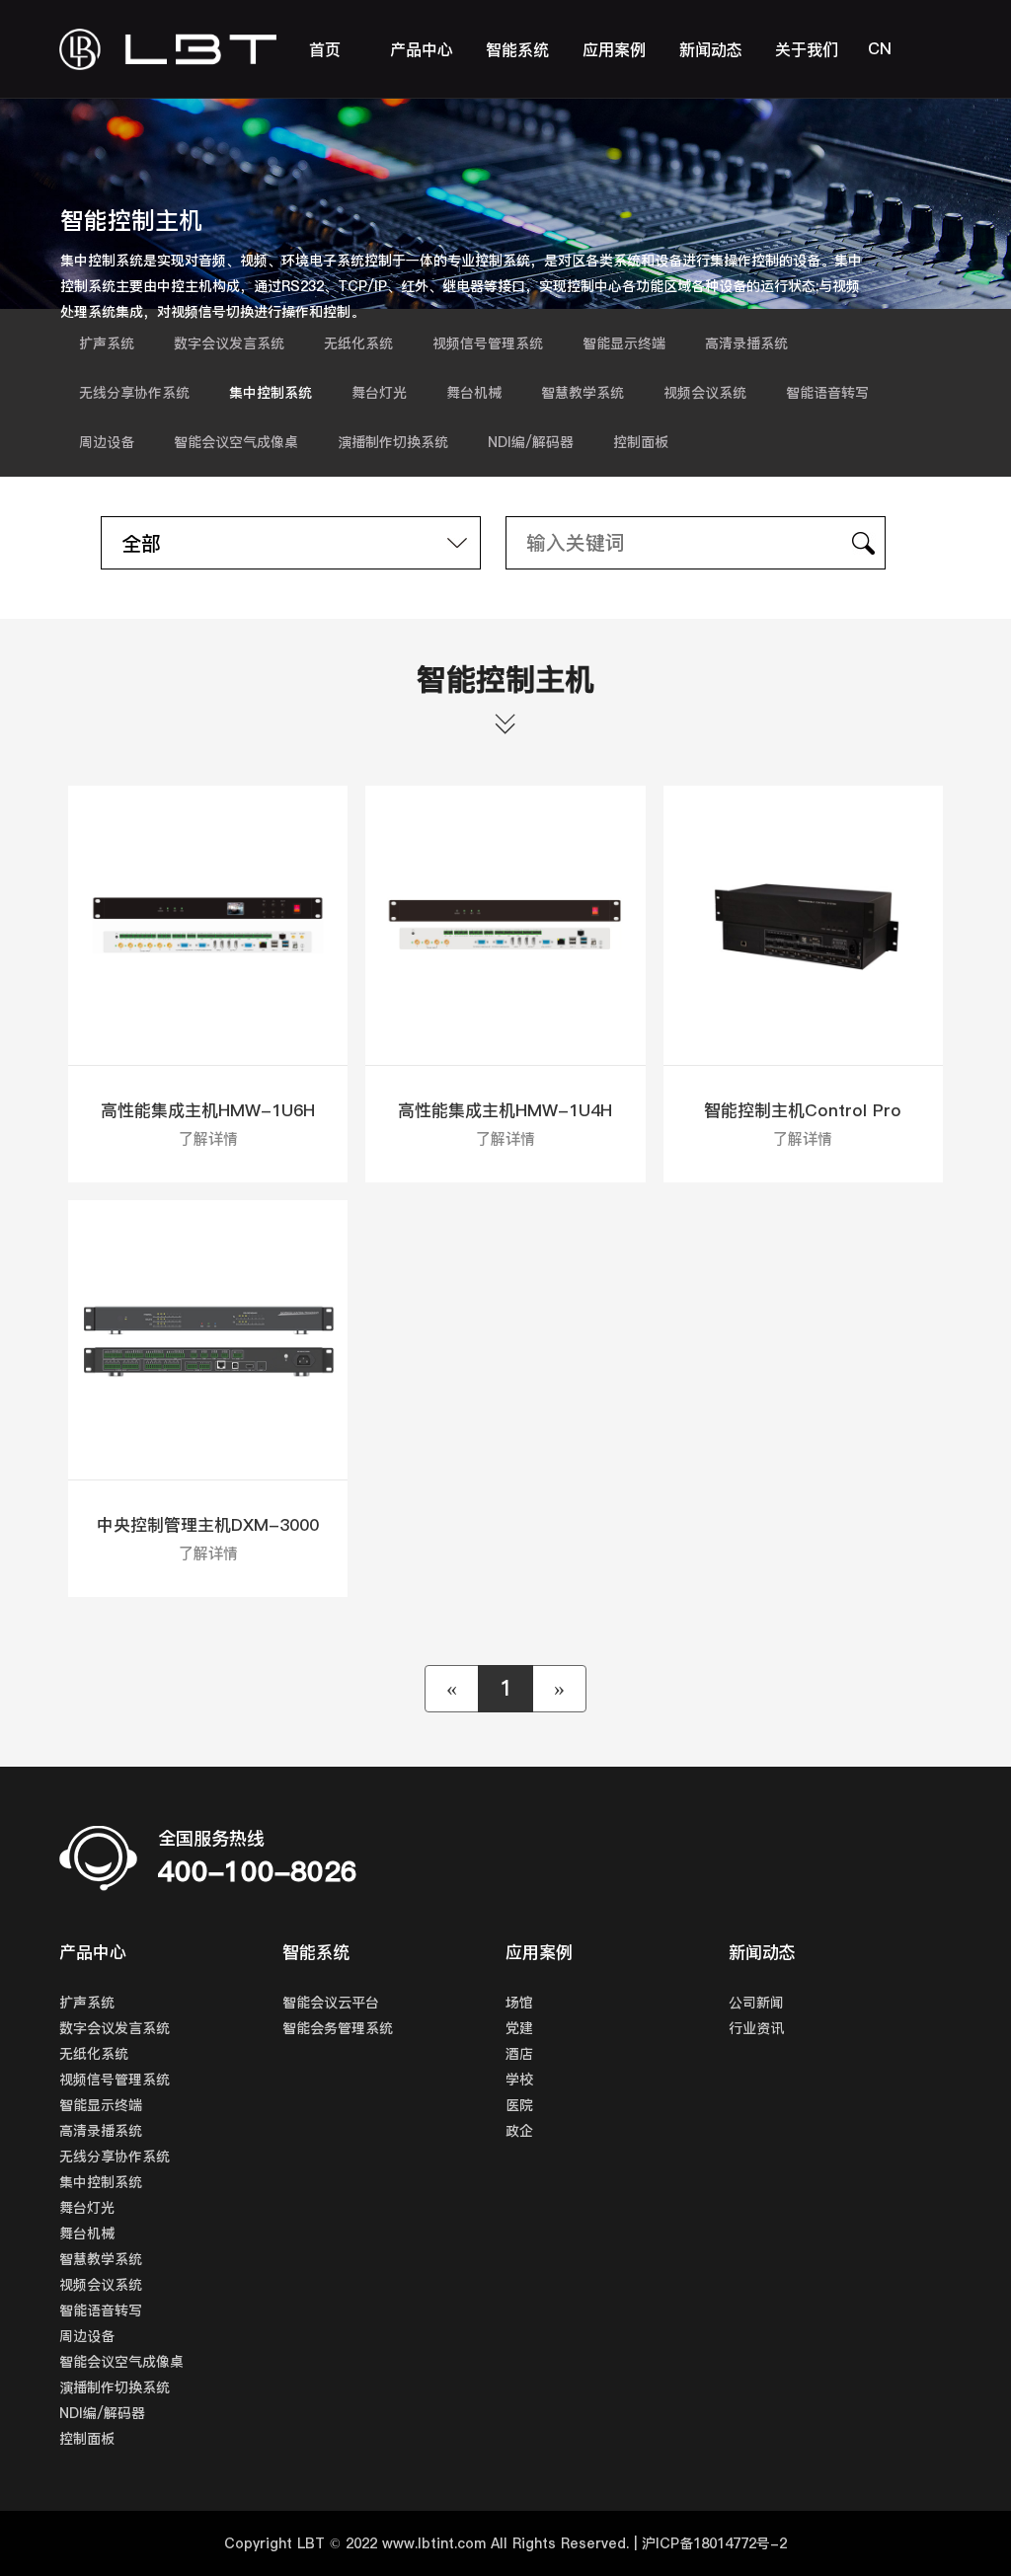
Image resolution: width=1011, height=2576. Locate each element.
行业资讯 (756, 2028)
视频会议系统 (705, 393)
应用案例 (614, 49)
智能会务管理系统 (338, 2028)
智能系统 (517, 49)
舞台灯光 (379, 393)
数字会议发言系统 (229, 343)
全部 (141, 544)
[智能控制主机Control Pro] (803, 925)
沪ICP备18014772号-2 (714, 2543)
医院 (519, 2105)
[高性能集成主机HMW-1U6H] (208, 925)
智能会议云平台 (331, 2003)
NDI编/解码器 (531, 442)
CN (880, 48)
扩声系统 (107, 343)
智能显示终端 (624, 343)
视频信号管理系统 (488, 343)
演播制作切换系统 (393, 442)
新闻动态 (711, 49)
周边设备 (107, 442)
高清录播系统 (746, 343)
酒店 (519, 2054)
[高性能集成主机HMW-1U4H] (505, 925)
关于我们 (807, 49)
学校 (519, 2080)
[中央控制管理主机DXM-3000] (208, 1340)
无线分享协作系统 (134, 393)
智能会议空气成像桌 (236, 442)
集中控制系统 (271, 393)
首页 (325, 49)
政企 (519, 2131)
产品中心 (422, 49)
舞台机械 (474, 393)
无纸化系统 (358, 343)
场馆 (519, 2003)
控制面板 (641, 442)
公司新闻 (756, 2003)
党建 (519, 2028)
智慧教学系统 (583, 393)
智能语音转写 (827, 393)
